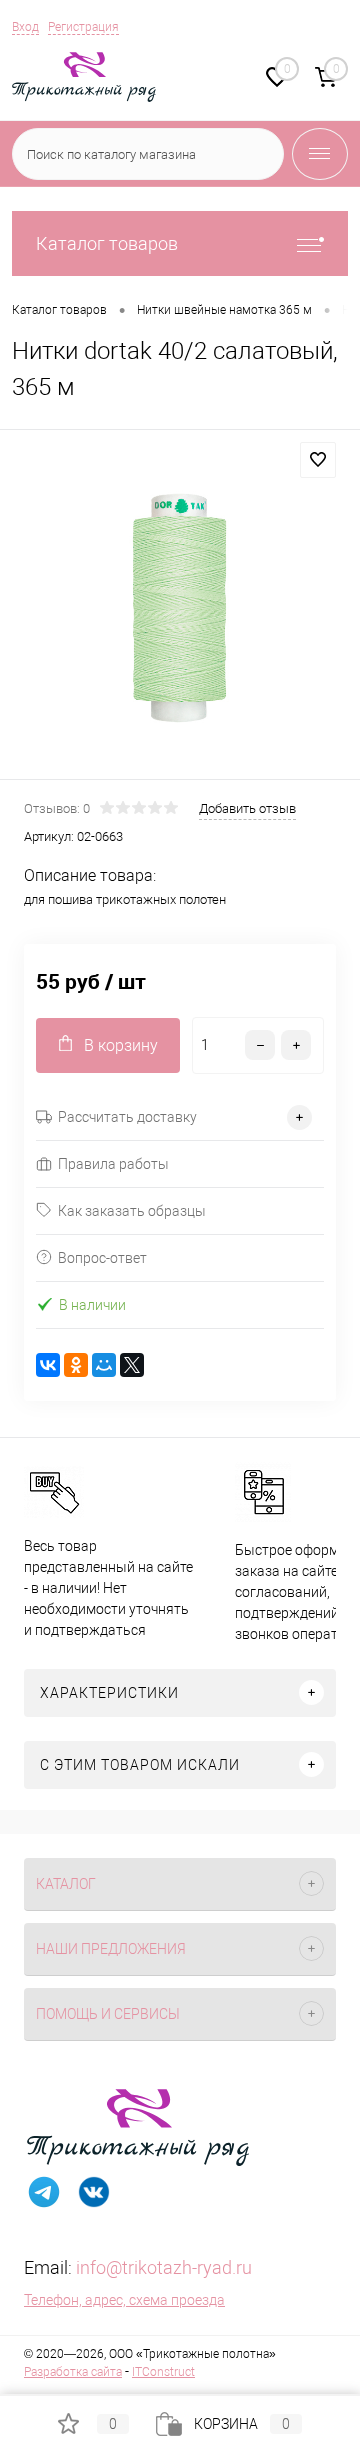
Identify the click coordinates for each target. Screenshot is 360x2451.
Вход (25, 27)
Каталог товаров (107, 243)
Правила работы (113, 1164)
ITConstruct (163, 2372)
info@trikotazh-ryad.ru (164, 2267)
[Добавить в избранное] (318, 460)
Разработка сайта (73, 2372)
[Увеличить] (180, 607)
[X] (132, 1365)
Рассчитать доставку (127, 1117)
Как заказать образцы (132, 1211)
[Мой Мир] (104, 1365)
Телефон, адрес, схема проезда (124, 2300)
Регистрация (83, 27)
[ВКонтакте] (48, 1365)
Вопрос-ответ (102, 1258)
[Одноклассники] (76, 1365)
